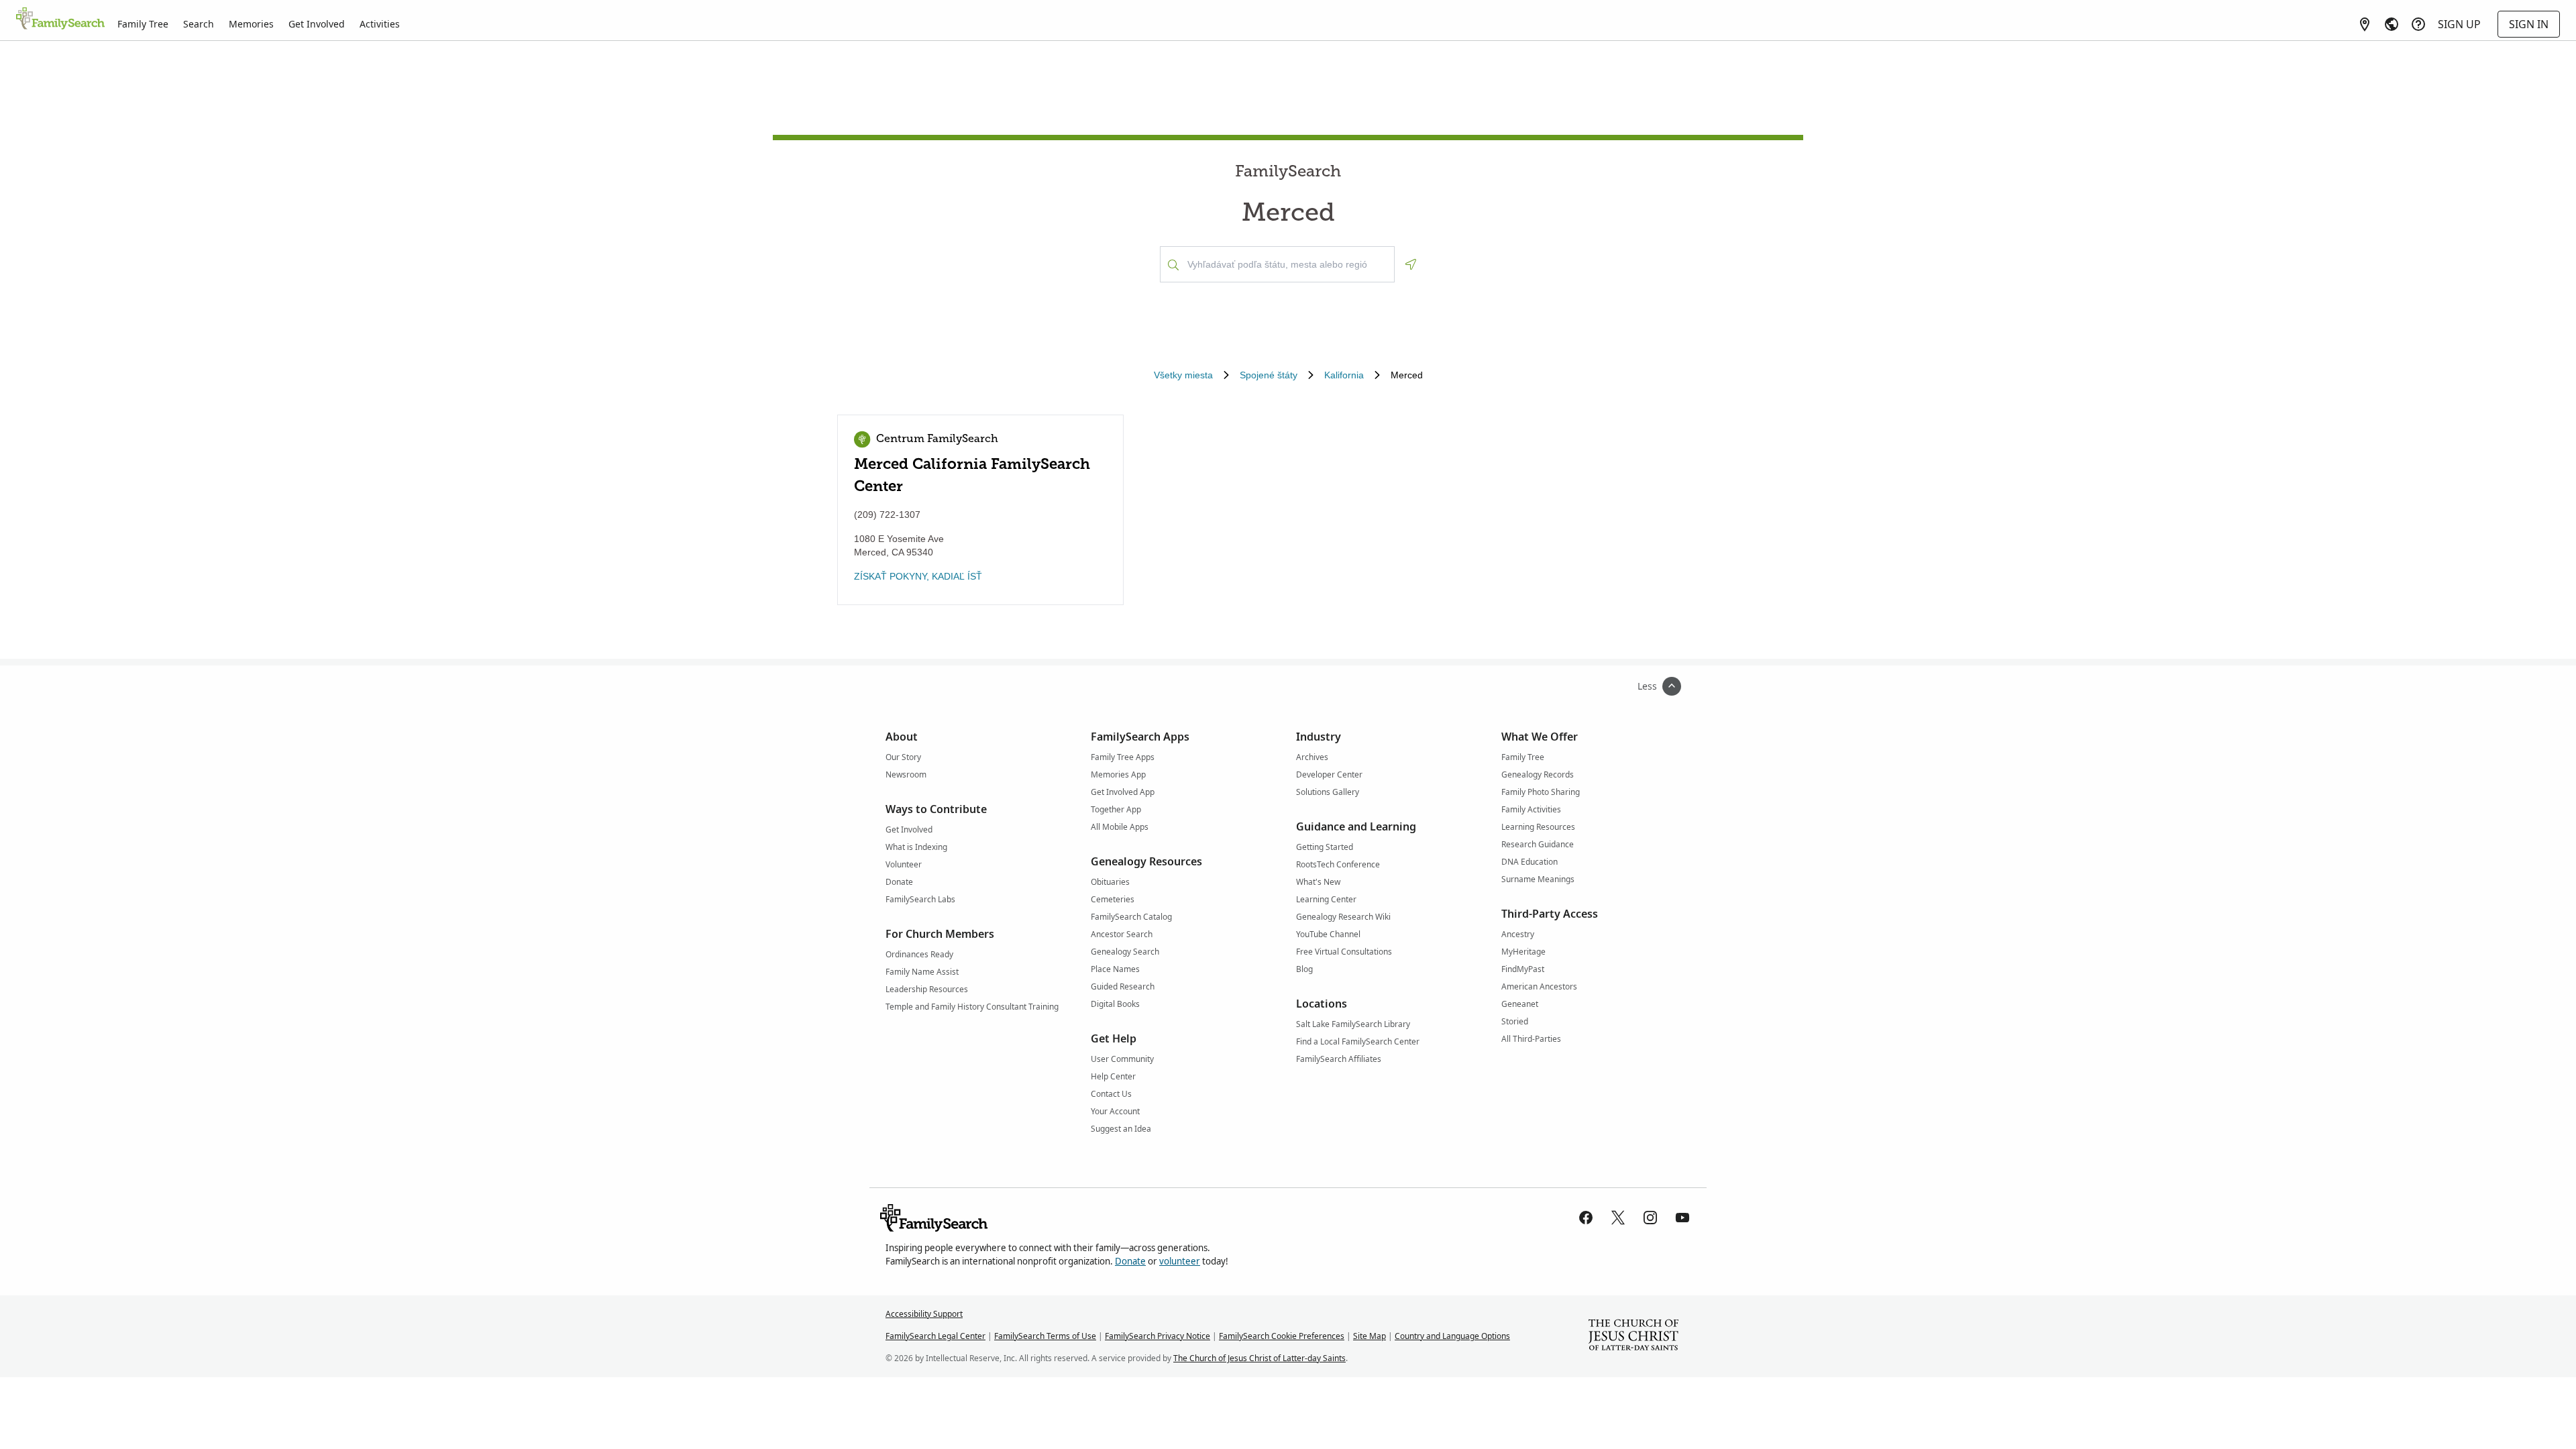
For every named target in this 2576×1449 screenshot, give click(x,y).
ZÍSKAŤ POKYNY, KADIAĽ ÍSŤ (918, 576)
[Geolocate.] (1411, 264)
